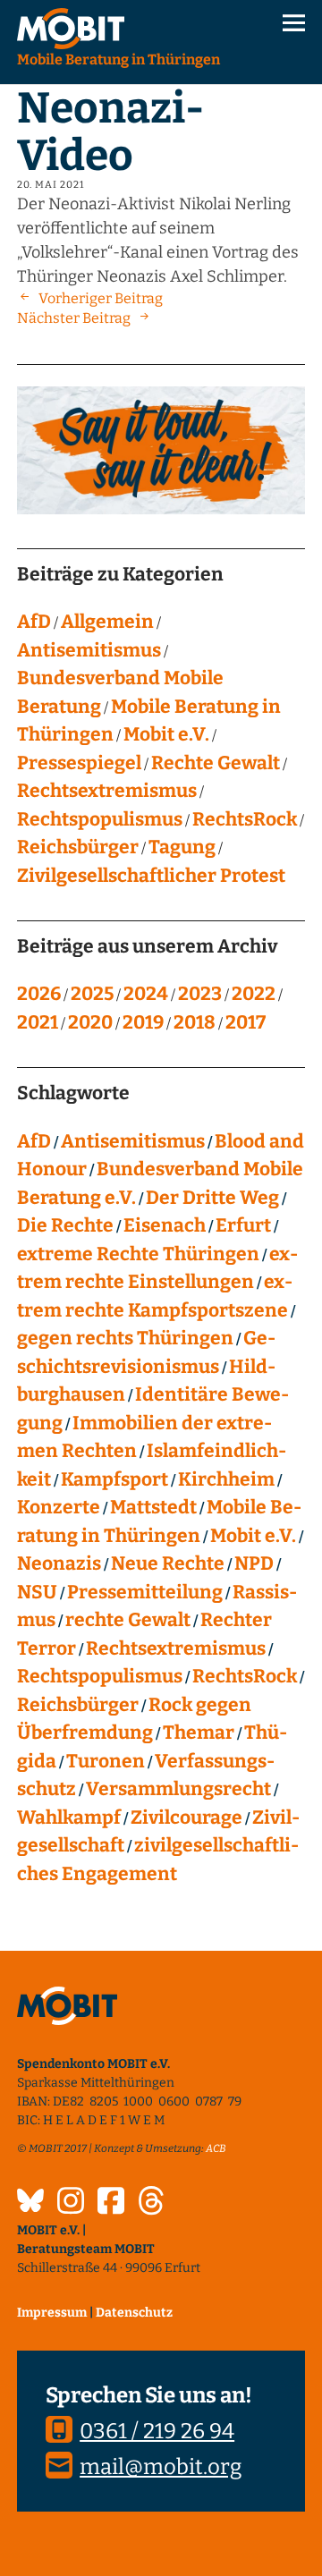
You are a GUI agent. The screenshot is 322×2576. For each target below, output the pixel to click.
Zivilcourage (186, 1818)
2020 (90, 1022)
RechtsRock (245, 819)
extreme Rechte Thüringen (138, 1254)
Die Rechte (65, 1225)
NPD (254, 1563)
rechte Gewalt (128, 1620)
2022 (254, 994)
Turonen (106, 1761)
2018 (195, 1022)
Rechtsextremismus (107, 791)
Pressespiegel (79, 763)
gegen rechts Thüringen (125, 1338)
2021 (38, 1022)
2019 (143, 1022)
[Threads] (151, 2203)
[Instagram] (71, 2203)
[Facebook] (111, 2203)
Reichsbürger (78, 847)
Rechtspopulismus (100, 819)
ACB (216, 2148)
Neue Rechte (168, 1563)
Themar (199, 1733)
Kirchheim (226, 1479)
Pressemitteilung (145, 1592)
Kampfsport (114, 1479)
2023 (200, 994)
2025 (92, 994)
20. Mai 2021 (51, 185)
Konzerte (59, 1507)
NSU (37, 1592)
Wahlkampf (69, 1818)
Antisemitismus (89, 650)
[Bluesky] (30, 2203)
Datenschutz (134, 2313)
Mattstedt (153, 1507)
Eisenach (165, 1225)
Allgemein (107, 622)
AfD (34, 622)
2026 (39, 994)
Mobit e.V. (166, 734)
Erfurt (243, 1225)
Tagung (182, 847)
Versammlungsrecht (178, 1789)
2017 (246, 1022)
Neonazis (59, 1563)
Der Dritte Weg (212, 1198)
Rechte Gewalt (216, 763)
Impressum (52, 2313)
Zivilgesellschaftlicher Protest (151, 876)
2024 (146, 994)
